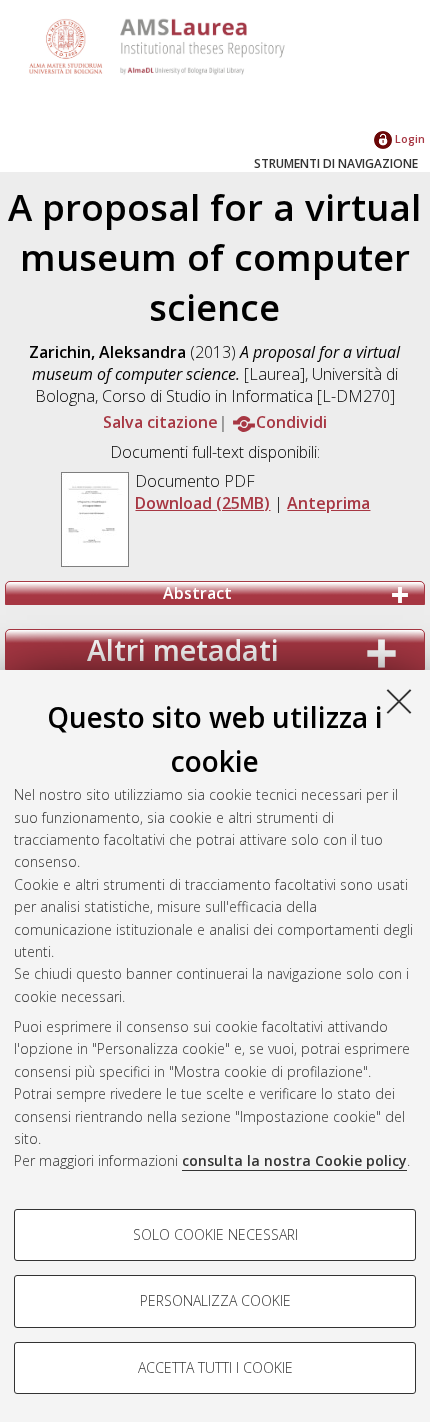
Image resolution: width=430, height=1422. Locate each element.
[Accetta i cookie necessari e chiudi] (399, 701)
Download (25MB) (202, 503)
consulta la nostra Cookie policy (294, 1160)
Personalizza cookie (215, 1300)
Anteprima (328, 503)
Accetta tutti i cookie (215, 1367)
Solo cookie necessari (215, 1234)
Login (408, 138)
